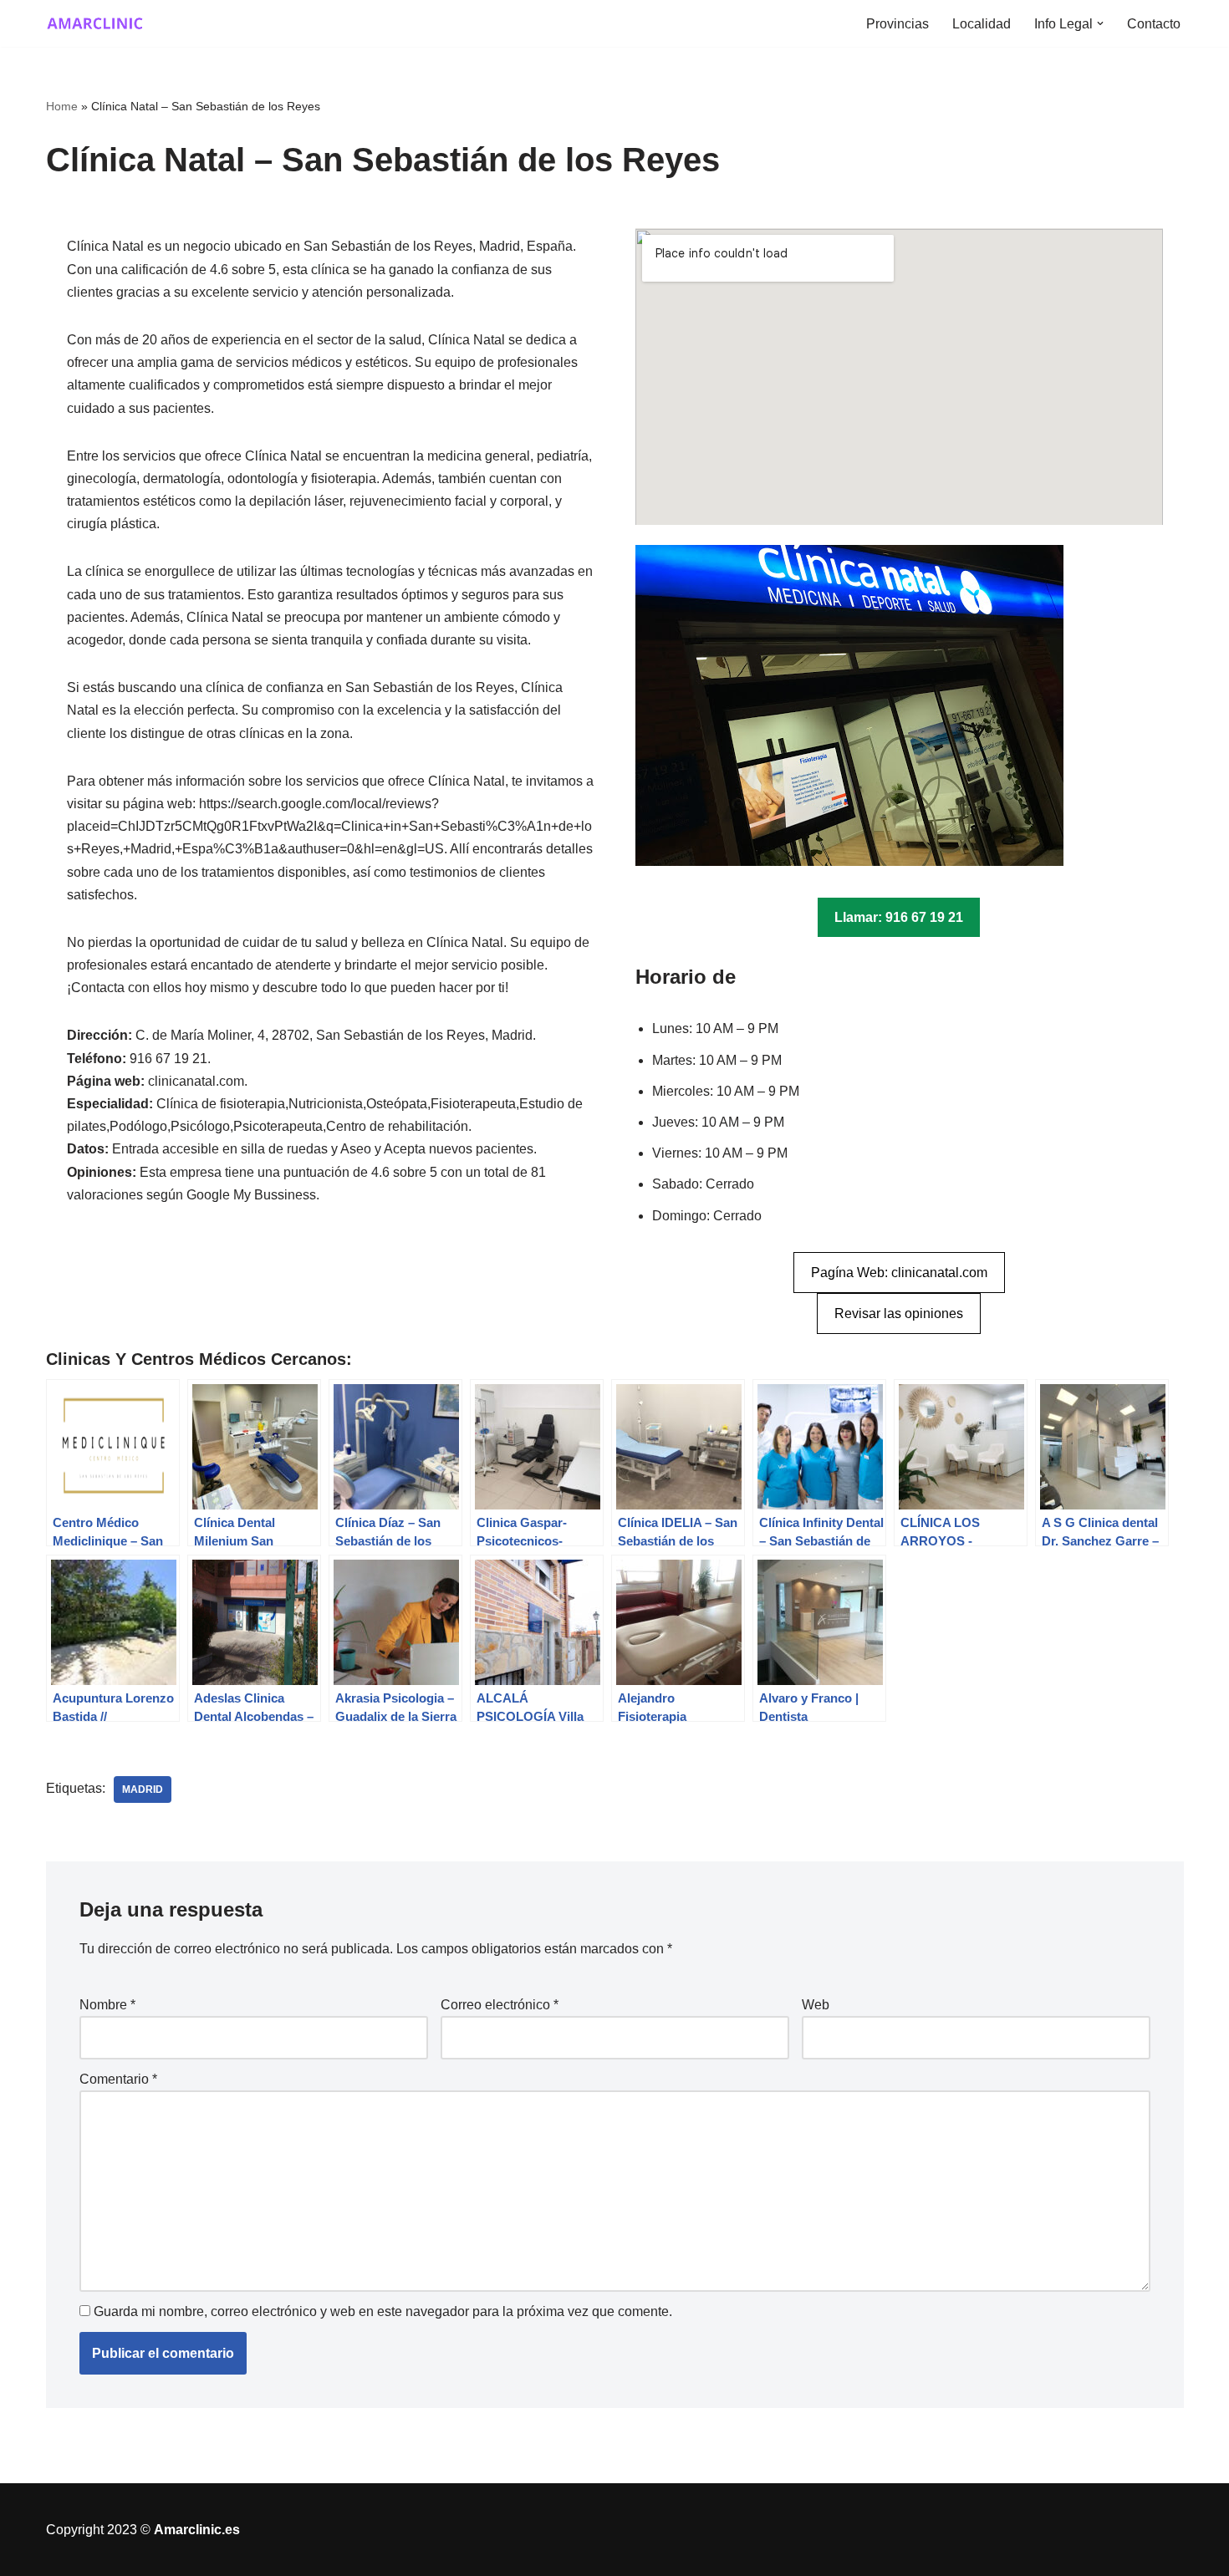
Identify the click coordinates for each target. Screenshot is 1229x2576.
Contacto (1154, 24)
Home (62, 106)
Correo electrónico (500, 2005)
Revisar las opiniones (899, 1313)
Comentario (118, 2079)
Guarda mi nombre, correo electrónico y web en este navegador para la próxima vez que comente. (383, 2311)
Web (816, 2005)
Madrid (143, 1789)
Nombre (107, 2005)
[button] (1100, 23)
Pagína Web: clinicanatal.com (899, 1273)
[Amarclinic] (96, 23)
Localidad (982, 24)
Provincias (898, 24)
